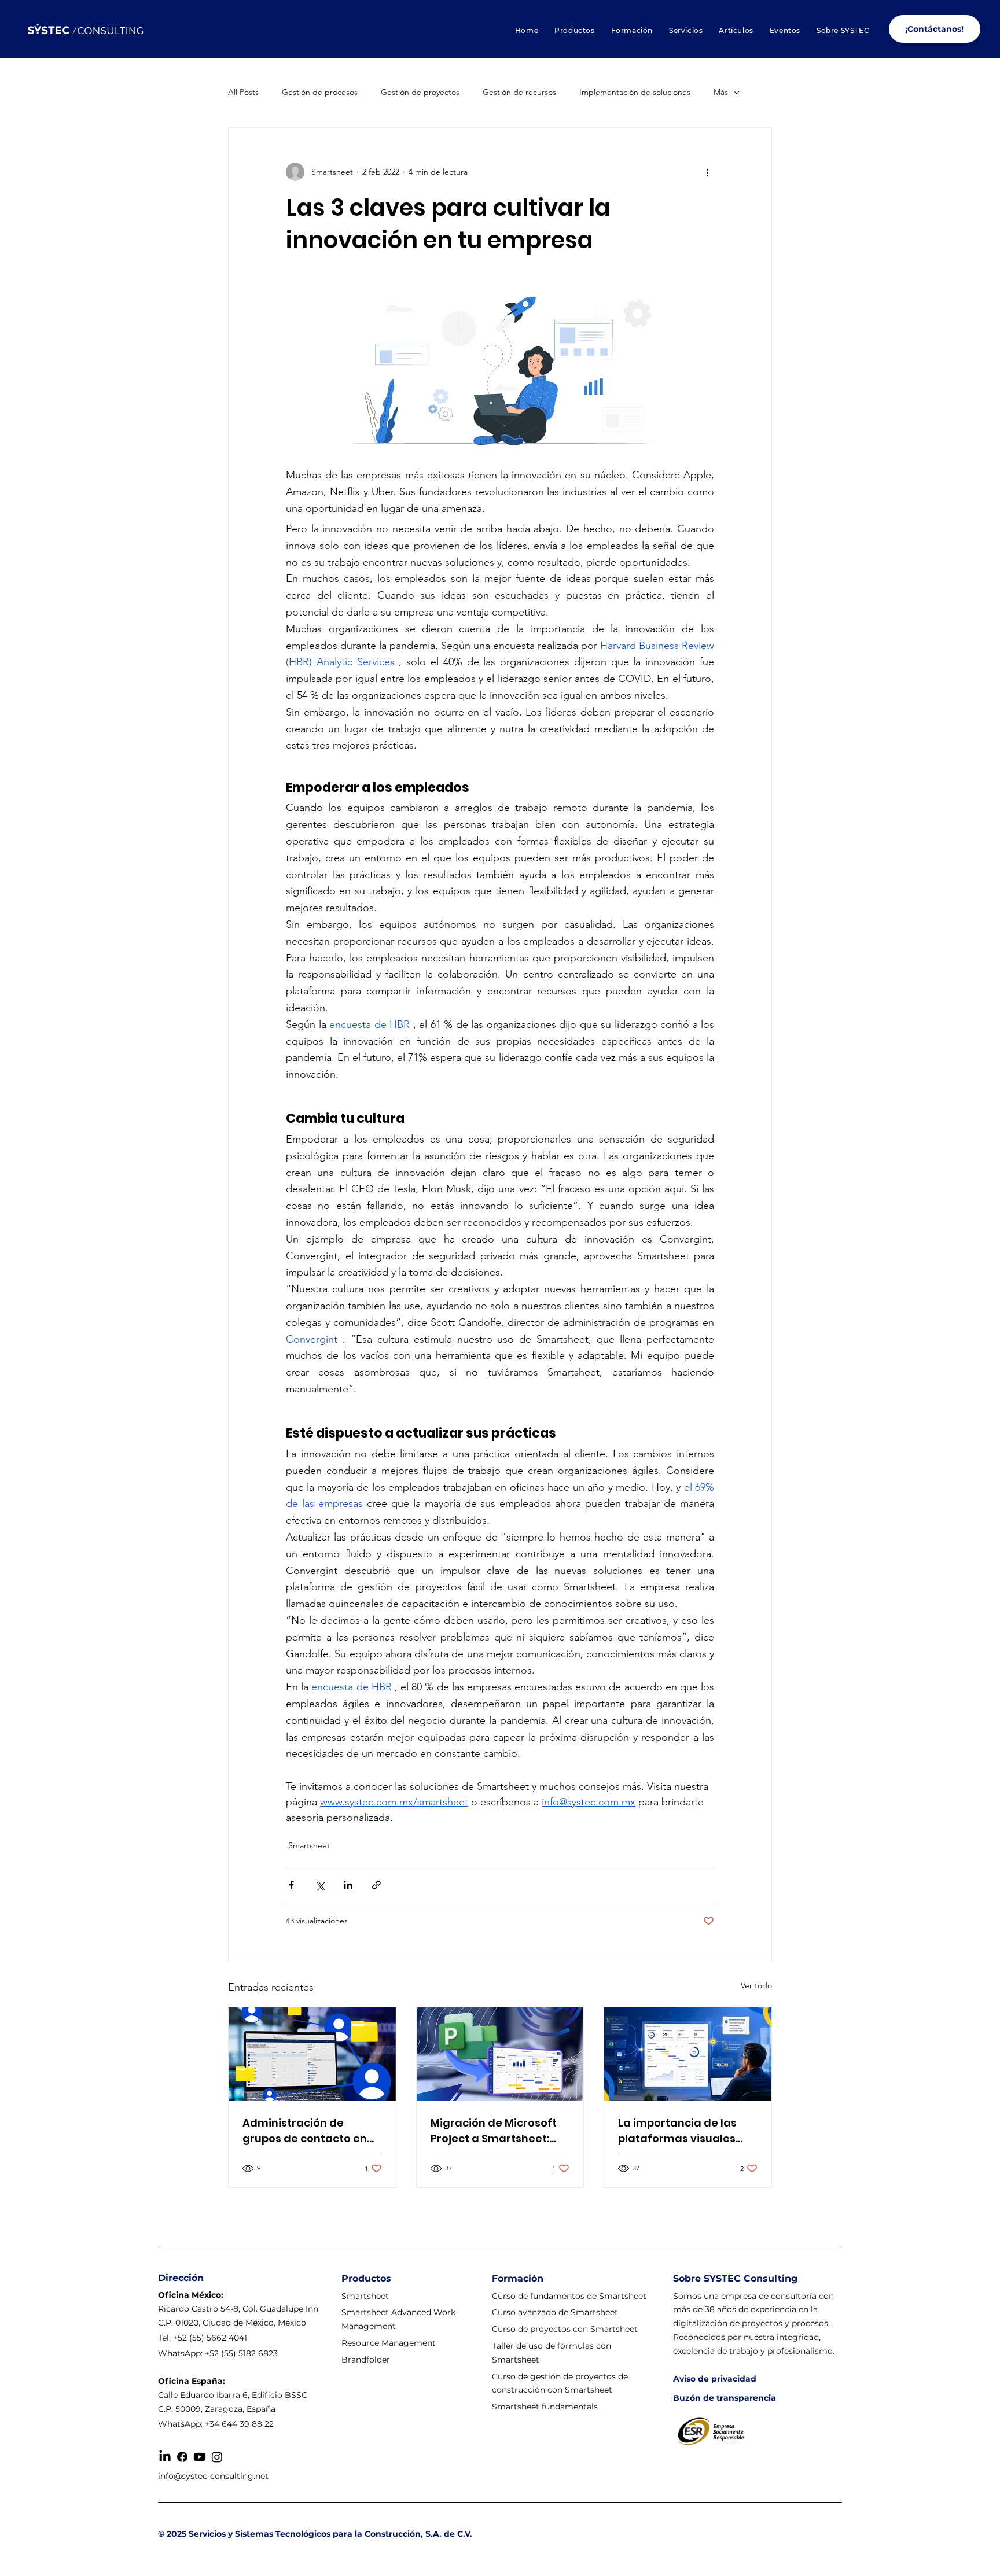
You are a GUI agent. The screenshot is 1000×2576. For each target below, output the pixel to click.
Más (721, 92)
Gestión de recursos (519, 92)
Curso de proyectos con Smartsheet (565, 2329)
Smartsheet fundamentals (545, 2407)
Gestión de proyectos (420, 92)
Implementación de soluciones (635, 92)
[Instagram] (217, 2457)
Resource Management (390, 2343)
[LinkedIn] (165, 2457)
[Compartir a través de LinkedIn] (348, 1885)
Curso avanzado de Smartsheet (555, 2312)
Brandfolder (366, 2360)
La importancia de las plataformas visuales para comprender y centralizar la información (677, 2131)
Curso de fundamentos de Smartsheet (569, 2296)
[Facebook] (182, 2457)
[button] (574, 30)
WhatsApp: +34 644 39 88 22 (216, 2424)
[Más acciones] (707, 172)
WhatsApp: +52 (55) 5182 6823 (218, 2353)
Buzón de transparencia (725, 2398)
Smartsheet (309, 1845)
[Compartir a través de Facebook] (291, 1885)
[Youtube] (200, 2457)
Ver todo (756, 1985)
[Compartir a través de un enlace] (376, 1885)
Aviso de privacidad (715, 2379)
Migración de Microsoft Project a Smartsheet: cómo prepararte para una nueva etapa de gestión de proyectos (494, 2131)
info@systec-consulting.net (213, 2476)
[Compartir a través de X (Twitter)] (320, 1885)
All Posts (243, 92)
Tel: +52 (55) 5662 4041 (203, 2338)
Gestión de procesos (320, 92)
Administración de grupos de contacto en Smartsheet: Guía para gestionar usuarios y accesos (305, 2131)
